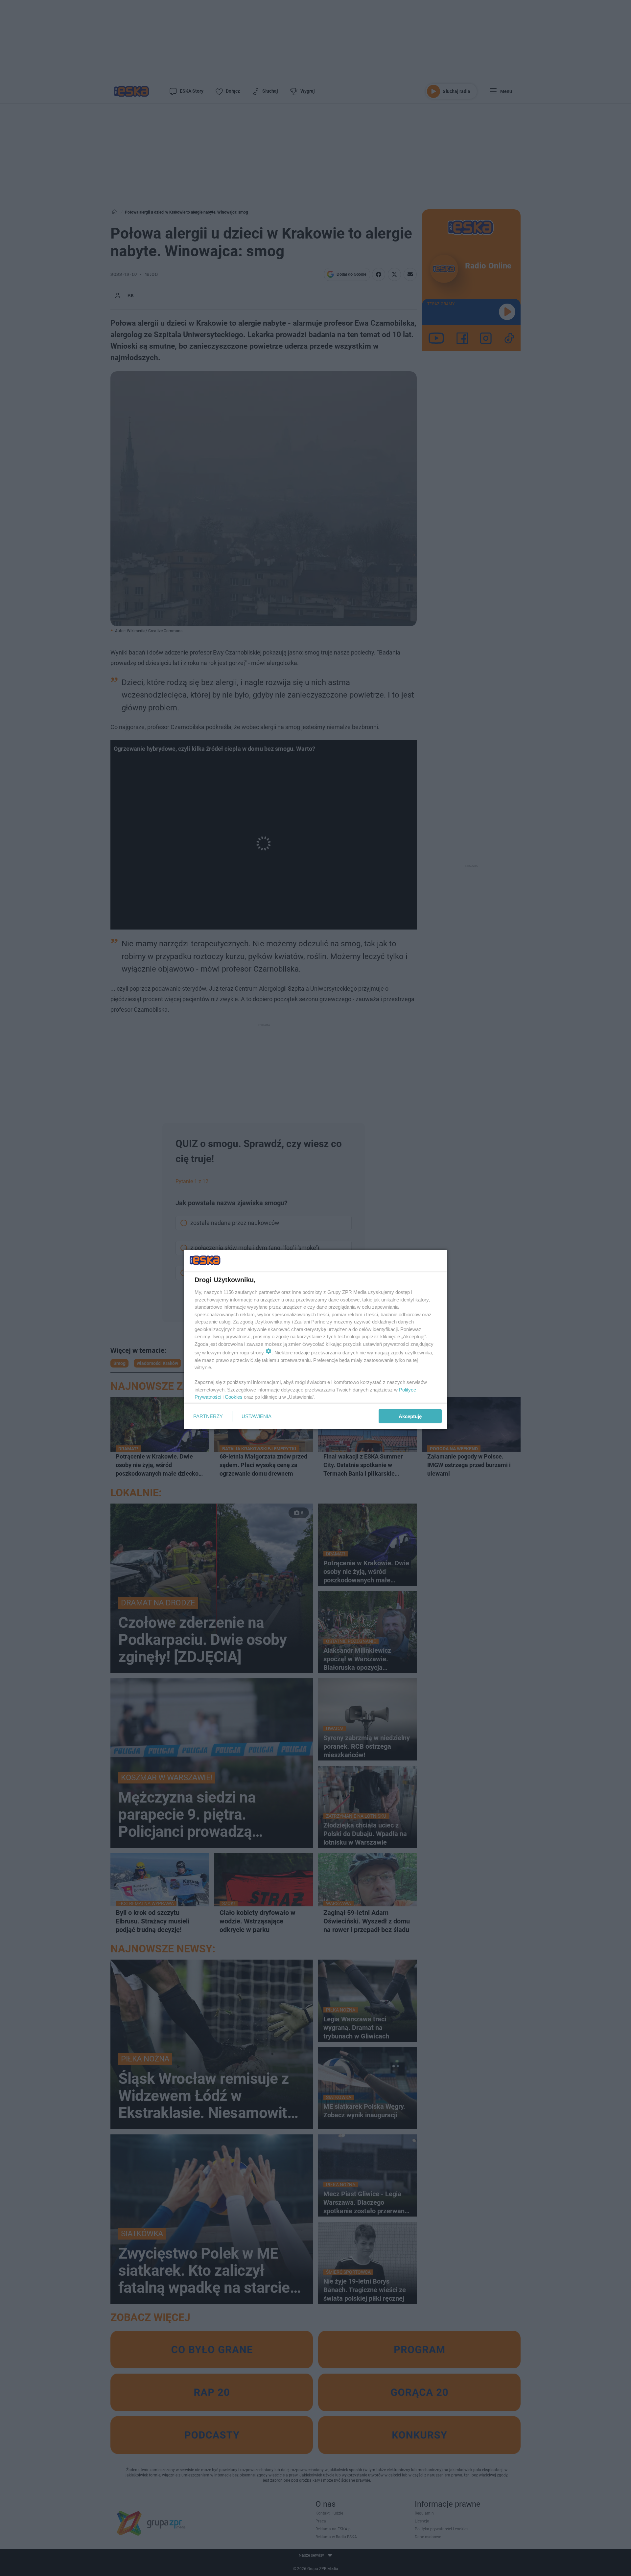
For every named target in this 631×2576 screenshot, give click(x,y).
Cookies (234, 1397)
